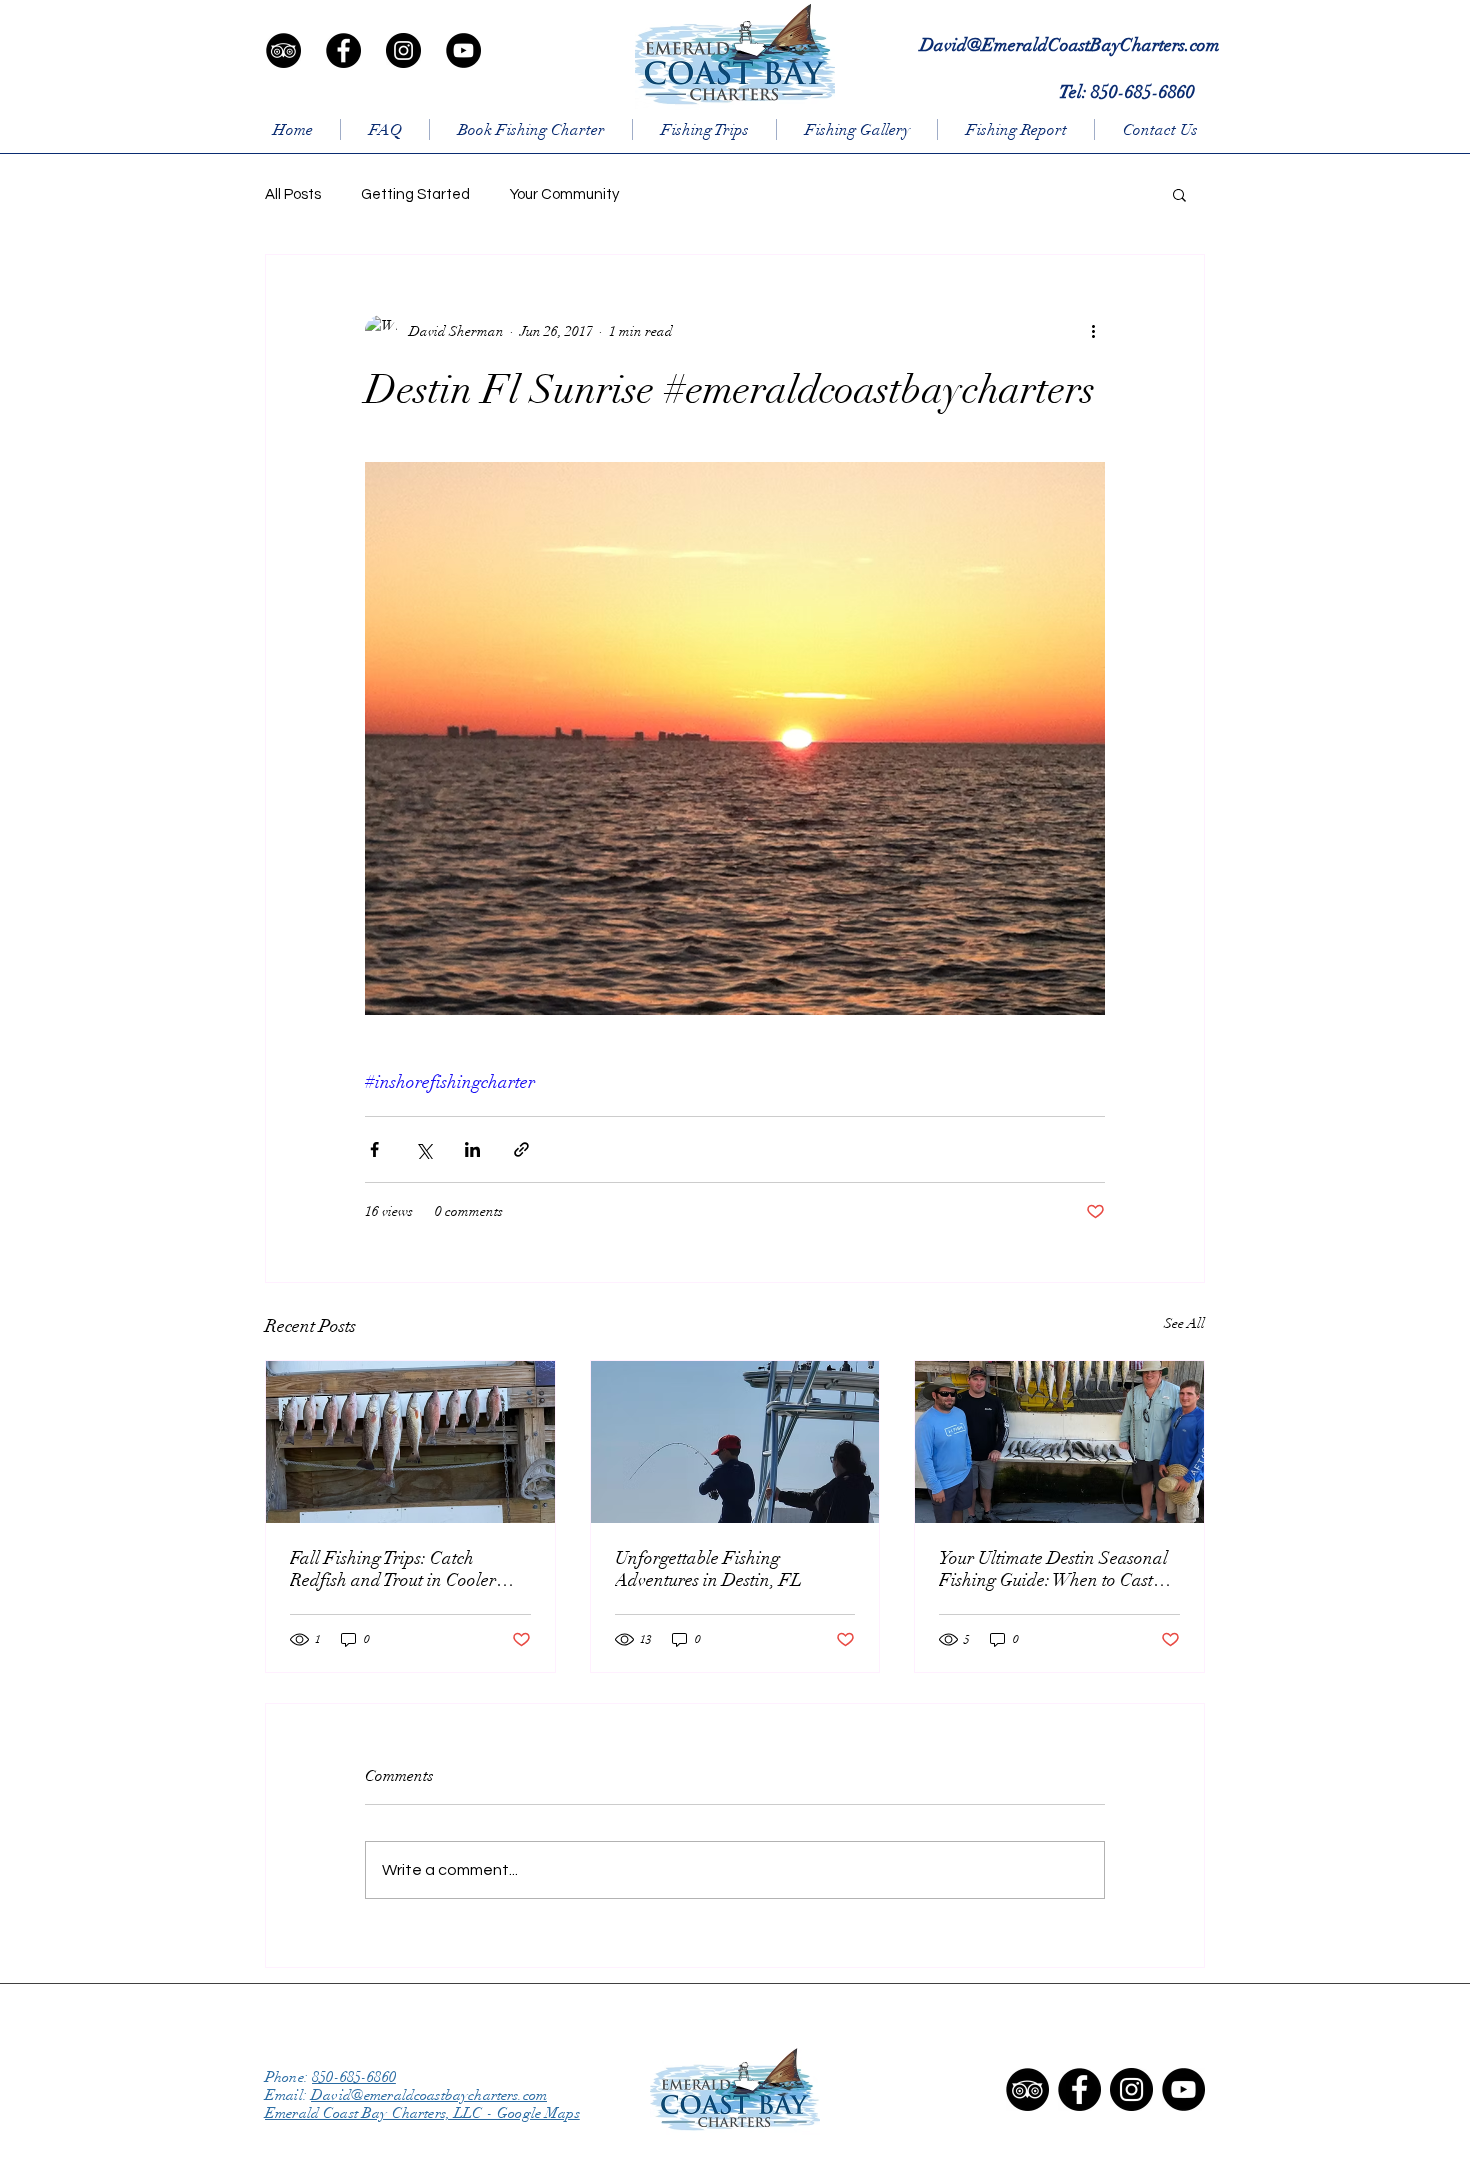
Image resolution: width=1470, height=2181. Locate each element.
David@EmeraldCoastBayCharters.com (1070, 45)
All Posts (293, 194)
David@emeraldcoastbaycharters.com (429, 2095)
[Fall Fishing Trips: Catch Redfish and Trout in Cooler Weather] (410, 1442)
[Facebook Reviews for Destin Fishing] (1079, 2089)
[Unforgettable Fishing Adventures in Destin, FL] (735, 1442)
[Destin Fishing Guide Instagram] (1131, 2089)
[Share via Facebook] (374, 1149)
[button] (1179, 194)
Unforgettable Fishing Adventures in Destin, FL (708, 1569)
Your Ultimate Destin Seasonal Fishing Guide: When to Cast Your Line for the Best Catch (1053, 1569)
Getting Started (415, 194)
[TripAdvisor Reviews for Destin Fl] (283, 50)
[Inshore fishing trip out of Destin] (463, 50)
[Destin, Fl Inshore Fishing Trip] (1183, 2089)
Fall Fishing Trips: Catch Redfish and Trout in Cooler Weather (393, 1569)
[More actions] (1093, 331)
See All (1184, 1323)
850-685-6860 (354, 2077)
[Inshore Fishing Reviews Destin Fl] (1027, 2089)
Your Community (564, 194)
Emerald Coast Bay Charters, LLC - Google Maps (422, 2113)
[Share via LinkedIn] (472, 1149)
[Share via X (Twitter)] (423, 1149)
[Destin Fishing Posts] (403, 50)
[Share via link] (521, 1149)
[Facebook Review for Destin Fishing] (343, 50)
